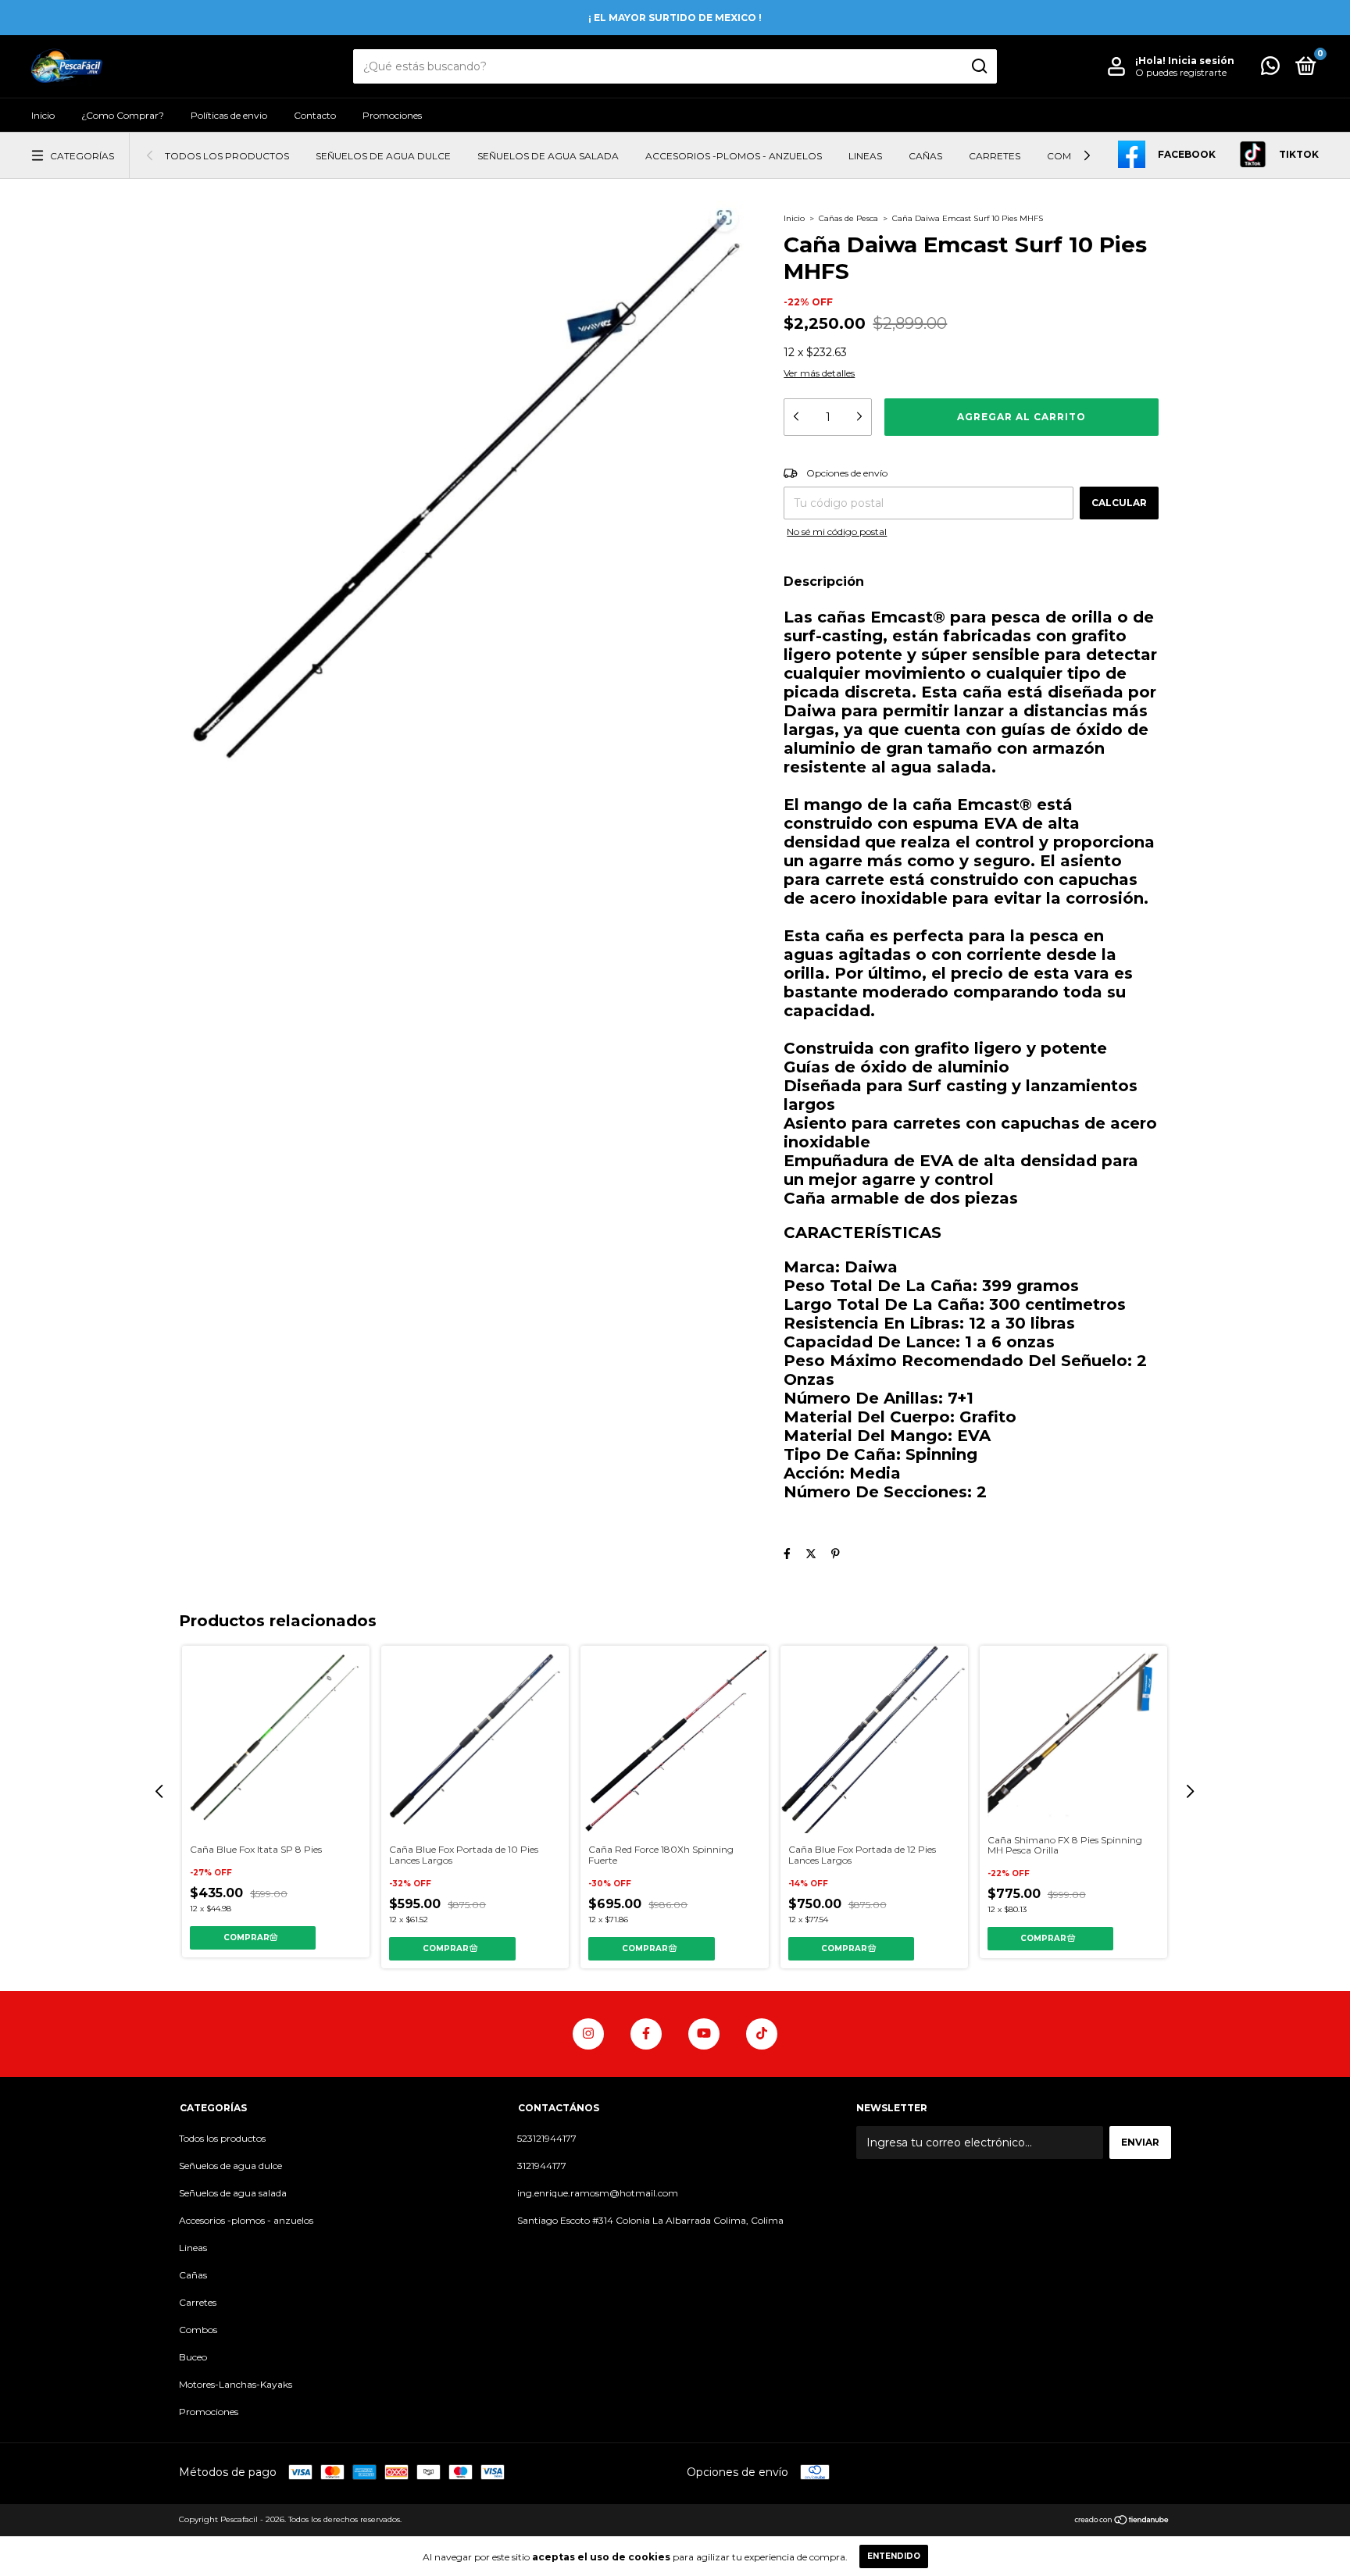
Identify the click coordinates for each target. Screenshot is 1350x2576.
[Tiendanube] (1122, 2521)
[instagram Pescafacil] (588, 2034)
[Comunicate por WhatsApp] (1270, 69)
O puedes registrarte (1181, 72)
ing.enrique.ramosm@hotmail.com (598, 2193)
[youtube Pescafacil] (704, 2034)
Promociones (392, 115)
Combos (1070, 156)
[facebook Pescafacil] (646, 2034)
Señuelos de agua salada (548, 156)
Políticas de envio (229, 115)
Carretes (995, 156)
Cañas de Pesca (848, 218)
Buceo (193, 2357)
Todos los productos (227, 156)
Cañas (925, 156)
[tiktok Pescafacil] (762, 2034)
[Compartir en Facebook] (787, 1554)
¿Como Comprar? (123, 115)
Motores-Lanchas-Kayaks (236, 2384)
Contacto (315, 115)
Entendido (894, 2556)
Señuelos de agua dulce (383, 156)
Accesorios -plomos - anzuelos (734, 156)
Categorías (82, 156)
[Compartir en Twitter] (811, 1554)
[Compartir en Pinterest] (836, 1554)
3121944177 (542, 2166)
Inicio (43, 115)
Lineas (865, 156)
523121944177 (547, 2138)
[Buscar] (979, 66)
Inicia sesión (1201, 61)
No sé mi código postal (837, 532)
